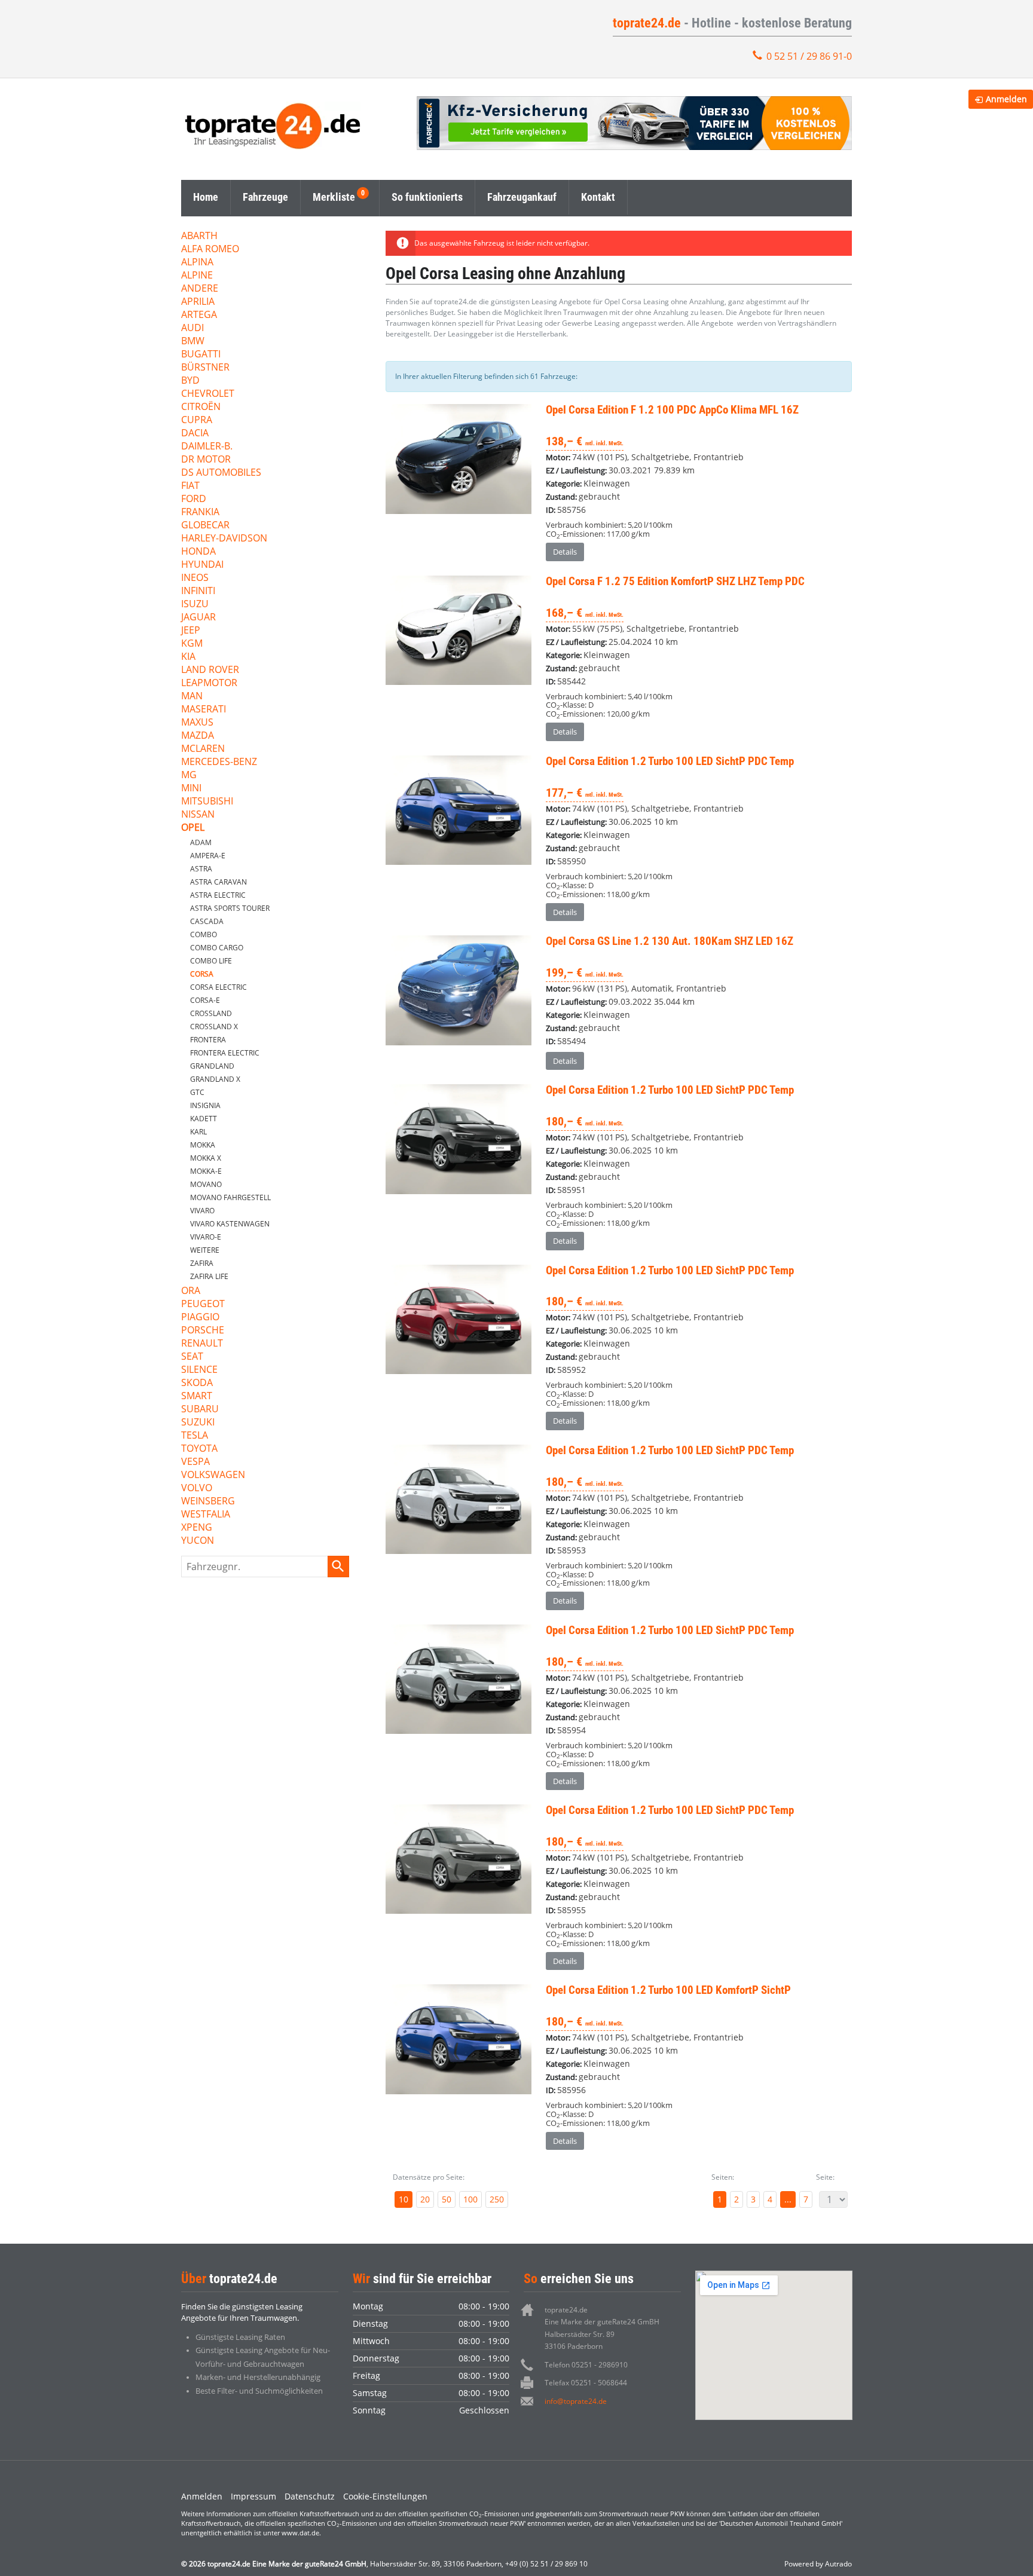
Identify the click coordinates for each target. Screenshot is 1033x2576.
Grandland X (215, 1079)
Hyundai (202, 565)
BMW (193, 342)
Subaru (200, 1410)
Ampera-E (208, 856)
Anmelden (202, 2496)
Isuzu (195, 605)
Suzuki (198, 1423)
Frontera (208, 1040)
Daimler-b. (207, 447)
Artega (199, 315)
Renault (202, 1344)
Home (206, 197)
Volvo (197, 1489)
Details (565, 552)
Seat (192, 1357)
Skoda (197, 1383)
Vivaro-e (206, 1237)
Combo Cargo (217, 948)
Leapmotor (209, 683)
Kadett (204, 1119)
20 (425, 2199)
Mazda (198, 736)
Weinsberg (208, 1502)
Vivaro (202, 1211)
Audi (192, 328)
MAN (192, 697)
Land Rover (210, 670)
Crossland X (214, 1027)
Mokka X (206, 1158)
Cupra (197, 420)
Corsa (202, 974)
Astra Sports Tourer (230, 908)
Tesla (195, 1436)
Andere (200, 289)
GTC (197, 1092)
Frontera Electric (225, 1053)
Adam (201, 842)
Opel (193, 828)
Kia (188, 657)
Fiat (190, 486)
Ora (191, 1291)
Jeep (191, 631)
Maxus (197, 723)
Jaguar (198, 618)
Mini (191, 789)
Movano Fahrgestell (230, 1197)
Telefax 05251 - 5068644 (586, 2383)
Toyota (199, 1449)
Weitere (205, 1250)
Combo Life (211, 961)
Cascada (207, 921)
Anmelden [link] (1006, 99)
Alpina (197, 263)
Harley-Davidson (224, 539)
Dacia (195, 434)
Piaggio (200, 1318)
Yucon (198, 1541)
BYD (190, 381)
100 (470, 2199)
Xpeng (197, 1528)
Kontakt (598, 197)
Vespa (195, 1462)
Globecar (205, 526)
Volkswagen (213, 1475)
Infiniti (198, 591)
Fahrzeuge (265, 197)
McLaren (203, 749)
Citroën (201, 407)
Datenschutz (310, 2496)
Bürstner (205, 368)
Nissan (198, 815)
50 (447, 2199)
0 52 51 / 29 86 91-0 (809, 56)
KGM (192, 644)
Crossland (211, 1013)
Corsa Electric (218, 987)
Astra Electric (218, 895)
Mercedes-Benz (219, 762)
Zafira (202, 1263)
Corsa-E (205, 1000)
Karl (198, 1132)
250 (497, 2199)
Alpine (197, 276)
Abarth (199, 236)
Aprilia (198, 302)
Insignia (205, 1105)
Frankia (200, 513)
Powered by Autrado (818, 2564)
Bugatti (201, 355)
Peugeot (203, 1304)
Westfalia (206, 1515)
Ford (194, 499)
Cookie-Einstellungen (385, 2496)
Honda (198, 552)
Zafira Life (209, 1276)
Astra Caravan (218, 882)
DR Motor (206, 460)
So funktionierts (427, 197)
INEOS (195, 578)
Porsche (203, 1331)
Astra (201, 869)
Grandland (212, 1066)
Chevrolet (208, 394)
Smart (197, 1396)
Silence (199, 1370)
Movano (206, 1184)
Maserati (204, 710)
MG (189, 775)
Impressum (253, 2496)
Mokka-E (206, 1171)
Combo (204, 934)
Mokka (203, 1145)
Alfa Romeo (210, 250)
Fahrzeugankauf (522, 197)
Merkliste (334, 197)
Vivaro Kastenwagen (230, 1224)
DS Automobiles (221, 473)
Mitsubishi (207, 802)
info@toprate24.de (576, 2401)
